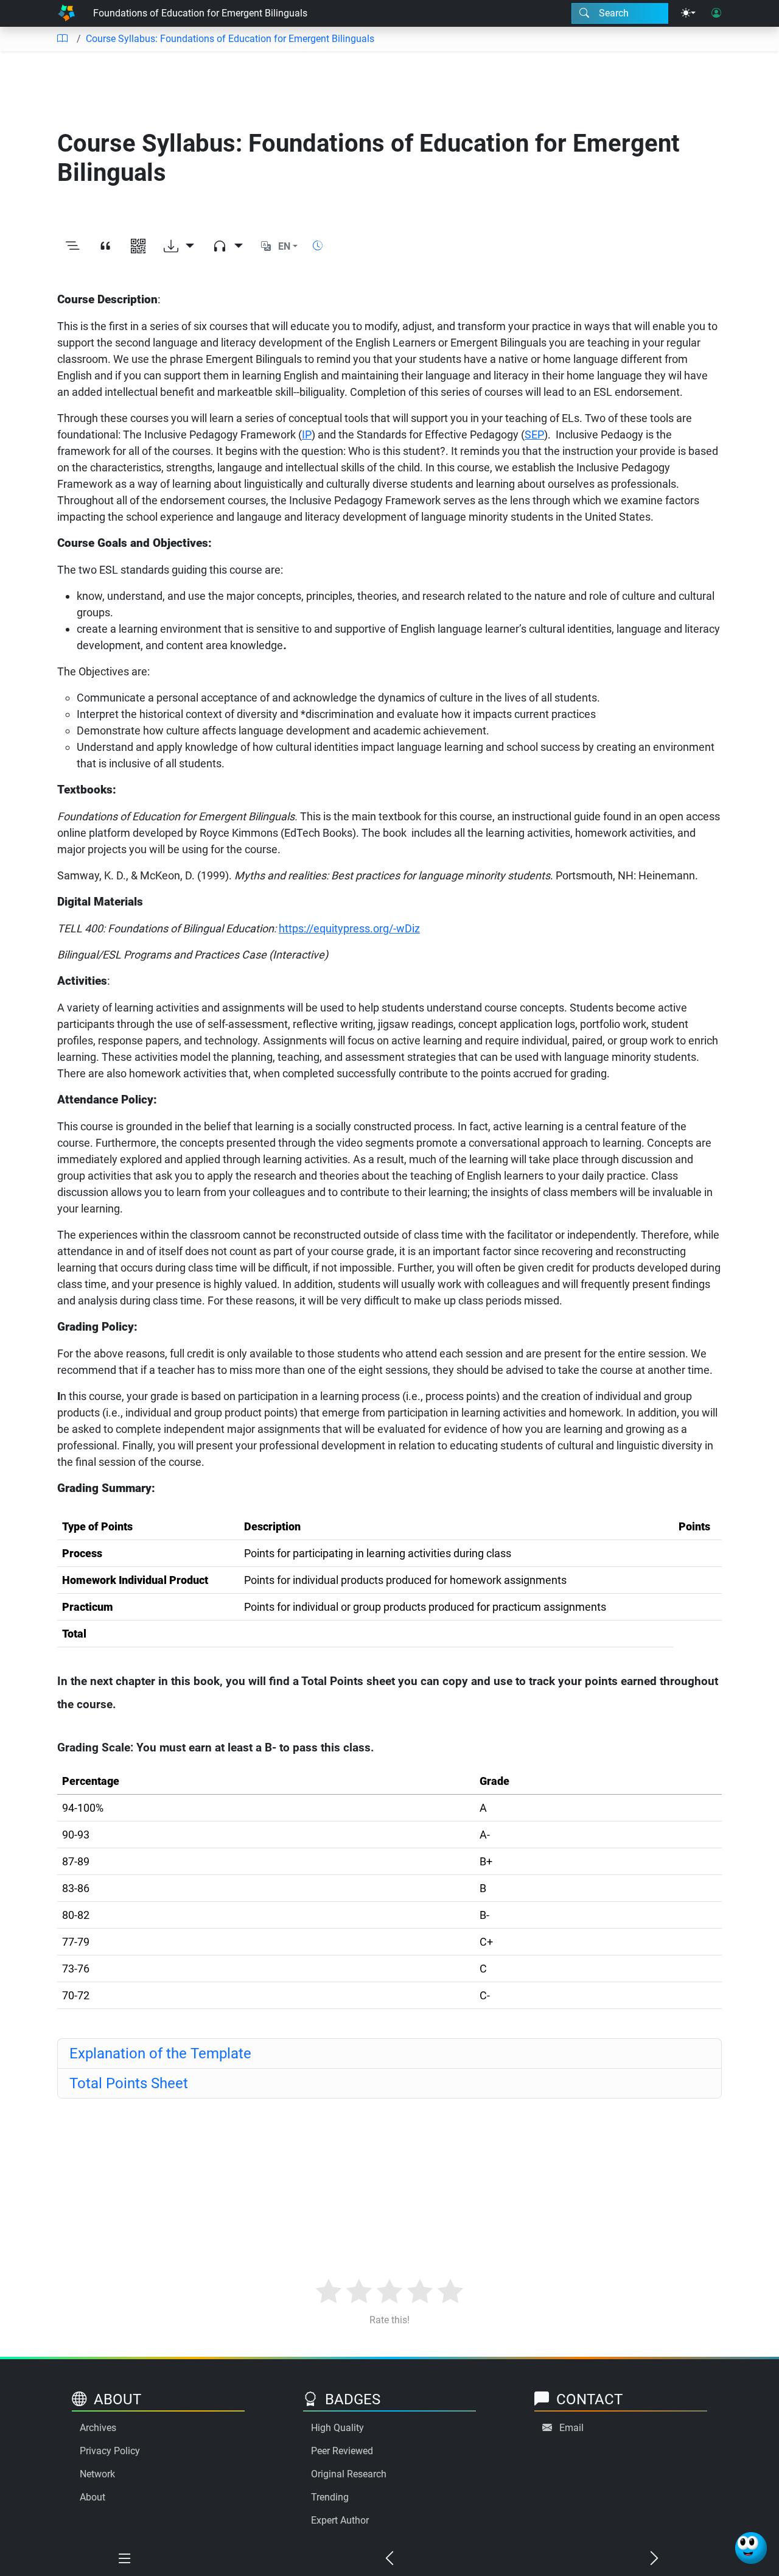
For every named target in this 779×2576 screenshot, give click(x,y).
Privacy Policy (110, 2451)
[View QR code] (138, 247)
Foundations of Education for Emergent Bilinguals (200, 13)
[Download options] (179, 247)
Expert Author (340, 2520)
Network (97, 2474)
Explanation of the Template (160, 2053)
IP (307, 435)
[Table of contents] (62, 39)
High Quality (337, 2428)
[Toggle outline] (72, 247)
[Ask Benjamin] (751, 2548)
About (93, 2497)
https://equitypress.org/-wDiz (349, 928)
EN (284, 246)
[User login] (716, 13)
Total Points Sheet (129, 2083)
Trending (330, 2497)
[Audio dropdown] (228, 247)
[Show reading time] (318, 246)
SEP (534, 435)
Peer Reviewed (342, 2451)
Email (571, 2428)
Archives (98, 2428)
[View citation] (105, 247)
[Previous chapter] (390, 2559)
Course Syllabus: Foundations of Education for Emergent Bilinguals (230, 39)
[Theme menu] (688, 13)
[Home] (66, 13)
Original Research (349, 2474)
